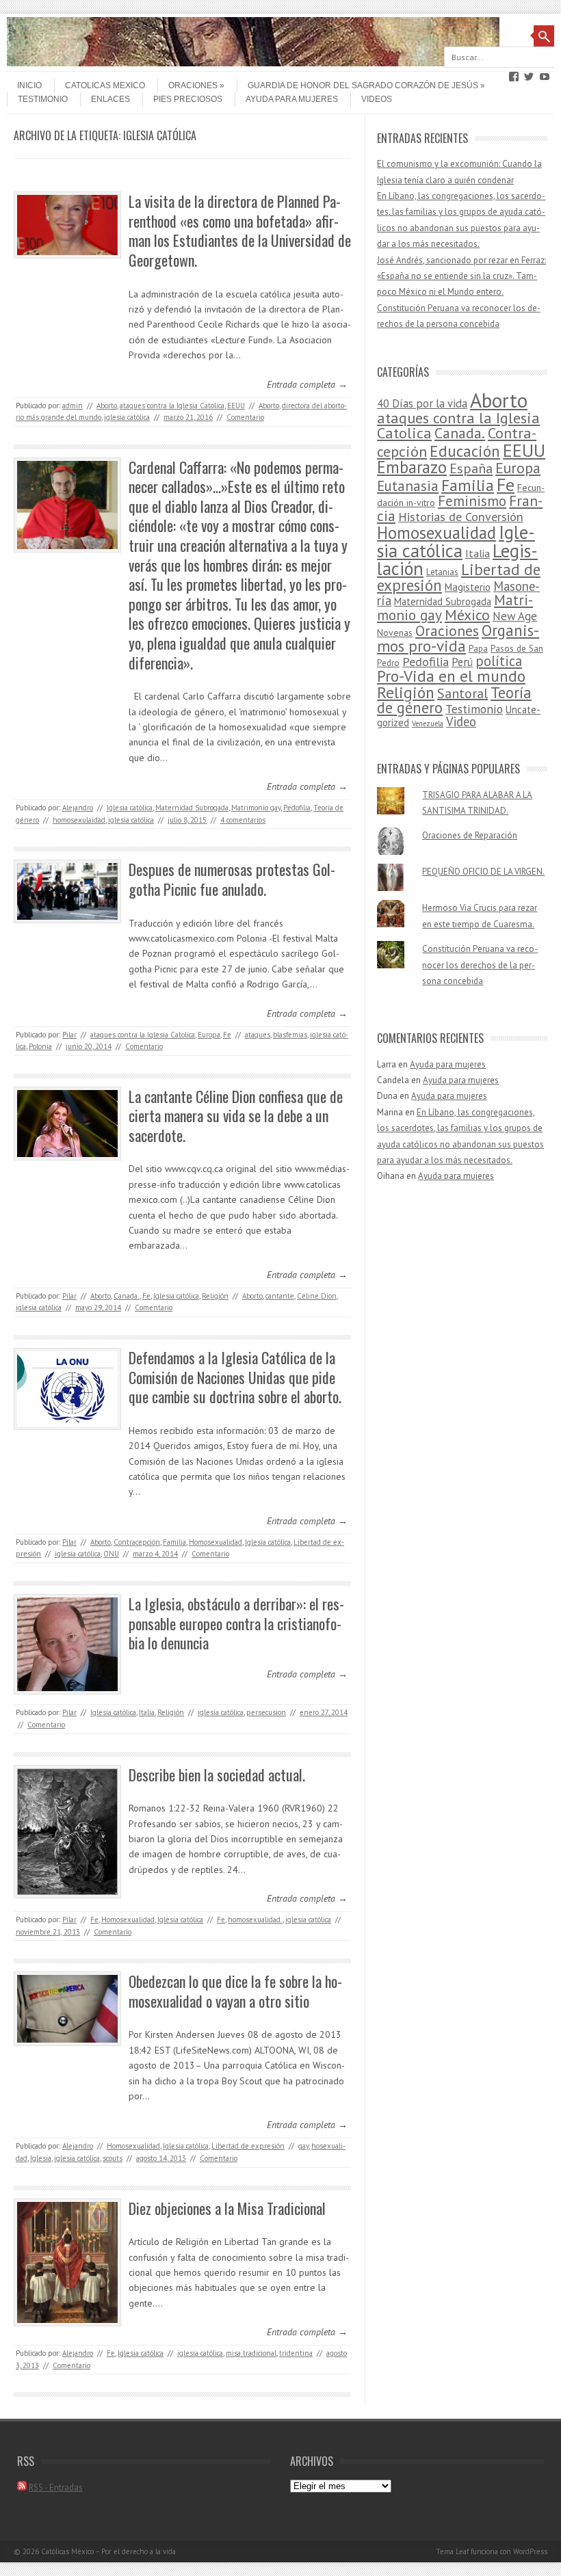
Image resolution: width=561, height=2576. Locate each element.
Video (461, 721)
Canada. (127, 1296)
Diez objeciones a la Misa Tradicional (227, 2208)
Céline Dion (317, 1296)
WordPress (530, 2551)
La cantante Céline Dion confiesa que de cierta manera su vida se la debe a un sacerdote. (236, 1116)
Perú (462, 662)
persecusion (266, 1712)
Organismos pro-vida (458, 638)
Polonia (40, 1046)
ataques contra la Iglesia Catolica (172, 406)
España (471, 468)
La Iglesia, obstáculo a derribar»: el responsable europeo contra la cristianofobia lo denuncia (236, 1623)
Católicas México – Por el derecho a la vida (108, 2551)
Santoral (462, 693)
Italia (147, 1712)
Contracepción (137, 1542)
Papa (478, 649)
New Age (515, 616)
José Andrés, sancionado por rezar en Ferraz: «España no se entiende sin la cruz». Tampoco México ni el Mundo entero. (461, 276)
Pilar (69, 1035)
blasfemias (290, 1035)
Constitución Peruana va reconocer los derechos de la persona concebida (480, 965)
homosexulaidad (79, 820)
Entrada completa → (307, 384)
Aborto (107, 406)
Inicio (29, 85)
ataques (258, 1035)
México (467, 615)
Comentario (245, 417)
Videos (377, 99)
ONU (111, 1554)
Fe (227, 1035)
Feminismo (472, 501)
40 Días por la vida (422, 403)
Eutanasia (408, 486)
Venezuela (428, 723)
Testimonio (43, 99)
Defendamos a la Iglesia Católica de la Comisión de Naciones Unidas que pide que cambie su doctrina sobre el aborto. (235, 1377)
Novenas (395, 633)
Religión (215, 1296)
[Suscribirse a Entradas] (22, 2487)
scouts (113, 2158)
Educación (465, 451)
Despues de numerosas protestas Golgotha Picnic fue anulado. (232, 879)
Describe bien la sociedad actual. (217, 1775)
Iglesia (41, 2158)
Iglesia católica (130, 808)
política (499, 661)
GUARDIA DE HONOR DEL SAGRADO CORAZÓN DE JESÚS (363, 85)
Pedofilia (297, 808)
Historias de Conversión (461, 516)
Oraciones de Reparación (470, 835)
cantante (280, 1296)
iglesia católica (127, 417)
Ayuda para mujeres (292, 99)
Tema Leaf (452, 2551)
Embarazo (412, 467)
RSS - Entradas (56, 2487)
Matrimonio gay (256, 808)
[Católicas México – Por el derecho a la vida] (253, 63)
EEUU (236, 406)
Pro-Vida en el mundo (451, 676)
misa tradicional (251, 2353)
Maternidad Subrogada (192, 808)
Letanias (442, 572)
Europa (209, 1035)
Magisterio (468, 587)
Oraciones (193, 85)
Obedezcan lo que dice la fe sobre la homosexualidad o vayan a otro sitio (235, 1991)
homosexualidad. (255, 1920)
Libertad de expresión (248, 2146)
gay (303, 2146)
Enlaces (110, 99)
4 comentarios (243, 820)
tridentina (296, 2353)
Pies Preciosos (188, 99)
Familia (174, 1542)
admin (73, 406)
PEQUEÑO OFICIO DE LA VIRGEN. (483, 872)
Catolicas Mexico (105, 85)
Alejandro (78, 808)
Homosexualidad (216, 1542)
